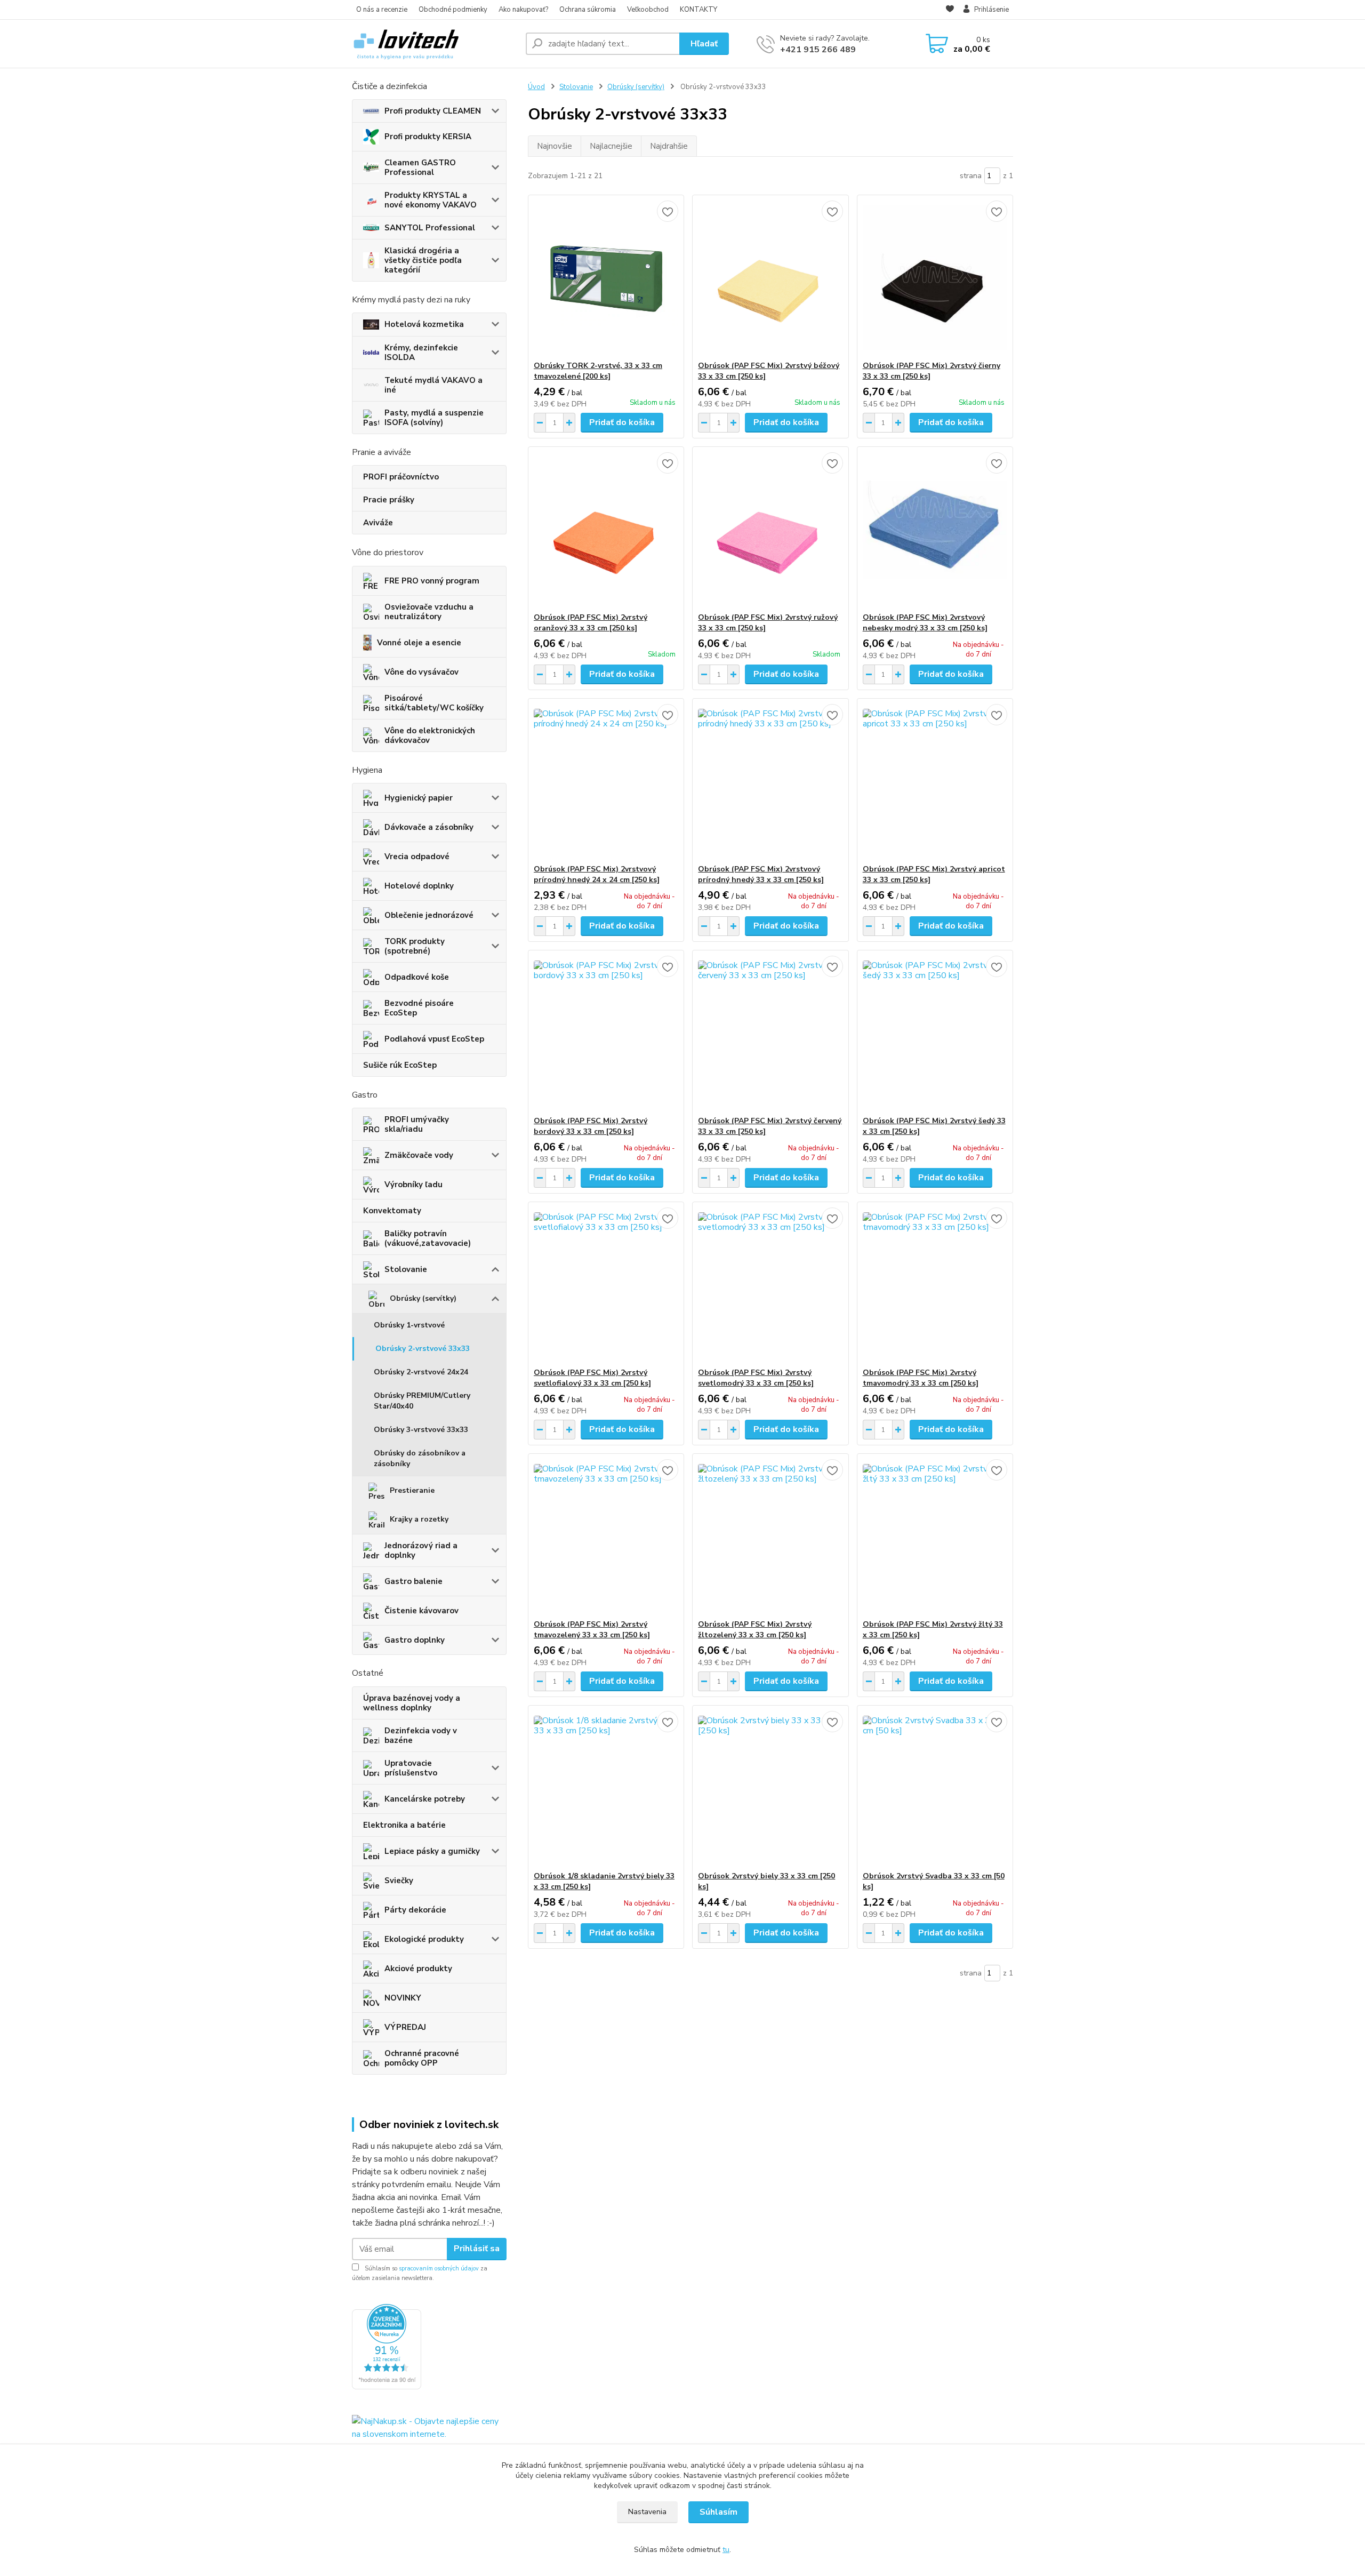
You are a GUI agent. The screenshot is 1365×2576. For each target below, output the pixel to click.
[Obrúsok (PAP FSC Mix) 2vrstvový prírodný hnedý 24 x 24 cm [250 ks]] (606, 781)
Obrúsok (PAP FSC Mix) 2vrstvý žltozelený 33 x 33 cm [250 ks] (755, 1630)
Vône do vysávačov (421, 672)
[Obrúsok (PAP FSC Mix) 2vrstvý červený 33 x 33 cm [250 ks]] (770, 1033)
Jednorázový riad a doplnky (421, 1550)
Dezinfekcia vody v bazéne (421, 1735)
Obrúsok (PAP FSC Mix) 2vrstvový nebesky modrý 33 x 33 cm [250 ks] (925, 623)
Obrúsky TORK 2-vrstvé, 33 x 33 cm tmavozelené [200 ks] (598, 371)
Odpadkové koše (417, 977)
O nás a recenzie (382, 10)
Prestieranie (412, 1490)
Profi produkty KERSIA (428, 137)
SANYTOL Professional (430, 228)
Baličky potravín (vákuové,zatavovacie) (428, 1238)
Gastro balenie (413, 1581)
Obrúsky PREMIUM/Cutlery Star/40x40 (422, 1401)
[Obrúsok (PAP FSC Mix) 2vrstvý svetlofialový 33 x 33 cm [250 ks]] (606, 1285)
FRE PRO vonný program (432, 581)
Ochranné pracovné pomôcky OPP (422, 2058)
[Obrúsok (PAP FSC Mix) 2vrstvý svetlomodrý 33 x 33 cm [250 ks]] (770, 1285)
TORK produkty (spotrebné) (415, 946)
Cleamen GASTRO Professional (420, 167)
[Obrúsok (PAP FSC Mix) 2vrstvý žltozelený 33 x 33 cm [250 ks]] (770, 1537)
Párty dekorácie (415, 1910)
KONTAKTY (698, 10)
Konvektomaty (392, 1211)
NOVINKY (403, 1998)
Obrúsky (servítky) (423, 1298)
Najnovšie (555, 146)
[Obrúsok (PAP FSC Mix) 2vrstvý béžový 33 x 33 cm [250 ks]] (770, 278)
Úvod (536, 87)
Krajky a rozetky (419, 1519)
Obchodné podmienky (453, 10)
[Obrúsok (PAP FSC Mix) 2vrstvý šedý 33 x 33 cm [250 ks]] (935, 1033)
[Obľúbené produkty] (950, 10)
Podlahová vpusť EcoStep (434, 1039)
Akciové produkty (418, 1969)
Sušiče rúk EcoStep (400, 1065)
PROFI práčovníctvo (401, 477)
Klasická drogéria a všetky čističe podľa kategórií (423, 260)
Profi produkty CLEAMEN (433, 111)
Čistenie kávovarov (421, 1611)
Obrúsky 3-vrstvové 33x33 (421, 1430)
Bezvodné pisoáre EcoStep (419, 1008)
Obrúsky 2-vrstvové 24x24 (421, 1372)
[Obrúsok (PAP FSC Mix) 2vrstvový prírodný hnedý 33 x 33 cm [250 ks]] (770, 781)
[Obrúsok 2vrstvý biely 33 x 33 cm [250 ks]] (770, 1788)
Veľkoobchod (648, 10)
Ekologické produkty (424, 1939)
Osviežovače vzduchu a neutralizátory (429, 612)
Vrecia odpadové (417, 857)
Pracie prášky (389, 500)
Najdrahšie (669, 146)
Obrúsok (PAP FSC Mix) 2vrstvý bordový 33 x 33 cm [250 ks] (591, 1126)
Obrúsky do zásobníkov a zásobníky (420, 1458)
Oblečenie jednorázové (429, 915)
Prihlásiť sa (477, 2249)
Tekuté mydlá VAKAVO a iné (433, 385)
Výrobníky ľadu (413, 1185)
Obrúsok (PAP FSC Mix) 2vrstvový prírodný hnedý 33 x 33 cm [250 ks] (761, 874)
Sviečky (399, 1881)
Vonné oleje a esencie (419, 643)
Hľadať (704, 44)
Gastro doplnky (415, 1640)
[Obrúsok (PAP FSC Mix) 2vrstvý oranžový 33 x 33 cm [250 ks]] (606, 530)
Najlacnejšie (611, 146)
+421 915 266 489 (818, 50)
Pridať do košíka (622, 422)
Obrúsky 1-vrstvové (409, 1325)
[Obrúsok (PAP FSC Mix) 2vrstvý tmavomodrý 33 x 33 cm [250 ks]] (935, 1285)
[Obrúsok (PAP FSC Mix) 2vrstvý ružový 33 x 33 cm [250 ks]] (770, 530)
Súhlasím (718, 2512)
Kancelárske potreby (425, 1799)
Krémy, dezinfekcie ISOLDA (421, 353)
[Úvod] (435, 44)
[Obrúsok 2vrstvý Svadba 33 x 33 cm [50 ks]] (935, 1788)
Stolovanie (406, 1269)
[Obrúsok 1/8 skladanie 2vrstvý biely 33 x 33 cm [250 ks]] (606, 1788)
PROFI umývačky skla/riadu (417, 1124)
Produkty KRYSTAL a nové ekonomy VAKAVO (431, 200)
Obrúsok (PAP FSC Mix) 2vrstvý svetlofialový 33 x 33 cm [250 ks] (592, 1378)
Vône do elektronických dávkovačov (430, 735)
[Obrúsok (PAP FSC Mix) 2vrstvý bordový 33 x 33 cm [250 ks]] (606, 1033)
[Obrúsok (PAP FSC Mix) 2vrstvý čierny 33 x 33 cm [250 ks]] (935, 278)
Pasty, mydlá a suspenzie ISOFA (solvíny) (434, 418)
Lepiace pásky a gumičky (432, 1851)
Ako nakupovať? (523, 10)
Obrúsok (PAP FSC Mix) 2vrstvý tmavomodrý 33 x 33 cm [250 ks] (921, 1378)
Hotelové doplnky (419, 886)
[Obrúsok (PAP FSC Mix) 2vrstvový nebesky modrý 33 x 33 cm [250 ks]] (935, 530)
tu (726, 2550)
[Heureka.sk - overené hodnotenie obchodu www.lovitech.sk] (387, 2346)
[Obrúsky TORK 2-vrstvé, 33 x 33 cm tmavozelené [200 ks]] (606, 278)
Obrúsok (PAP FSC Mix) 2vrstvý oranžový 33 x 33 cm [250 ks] (591, 623)
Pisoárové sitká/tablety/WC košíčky (434, 703)
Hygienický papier (419, 798)
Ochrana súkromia (588, 10)
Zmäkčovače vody (419, 1155)
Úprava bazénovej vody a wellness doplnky (412, 1703)
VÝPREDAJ (405, 2027)
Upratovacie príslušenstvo (411, 1768)
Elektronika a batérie (404, 1825)
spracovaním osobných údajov (439, 2269)
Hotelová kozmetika (424, 324)
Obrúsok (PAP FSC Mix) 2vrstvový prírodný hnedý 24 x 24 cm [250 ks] (597, 874)
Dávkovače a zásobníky (429, 827)
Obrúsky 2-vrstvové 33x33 (423, 1349)
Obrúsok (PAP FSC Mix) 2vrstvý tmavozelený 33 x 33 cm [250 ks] (592, 1630)
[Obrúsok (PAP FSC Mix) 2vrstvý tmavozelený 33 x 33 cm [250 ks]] (606, 1537)
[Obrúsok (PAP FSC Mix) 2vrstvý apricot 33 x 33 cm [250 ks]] (935, 781)
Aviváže (378, 523)
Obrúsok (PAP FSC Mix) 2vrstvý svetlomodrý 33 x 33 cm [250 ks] (756, 1378)
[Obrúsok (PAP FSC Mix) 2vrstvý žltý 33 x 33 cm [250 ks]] (935, 1537)
